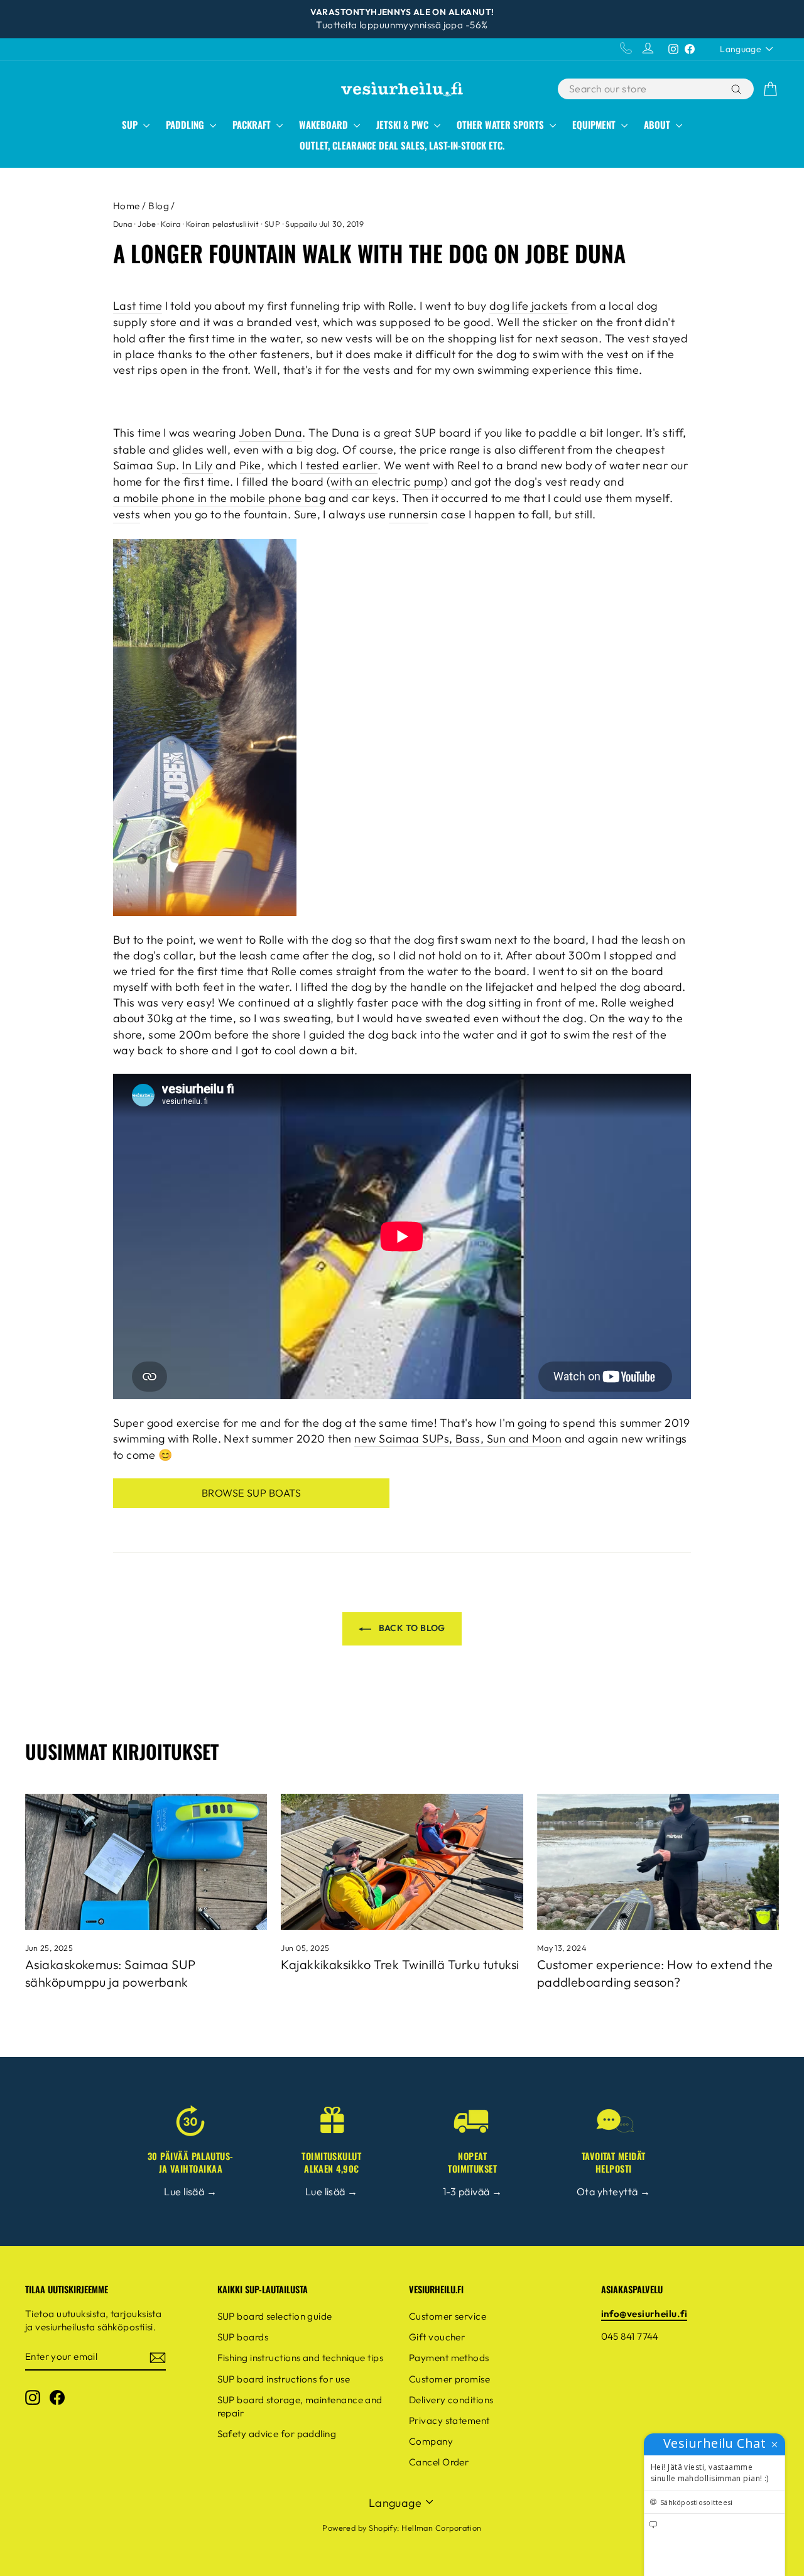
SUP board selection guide (275, 2316)
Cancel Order (439, 2462)
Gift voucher (437, 2337)
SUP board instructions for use (284, 2379)
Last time (138, 306)
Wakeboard (325, 124)
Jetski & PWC (404, 124)
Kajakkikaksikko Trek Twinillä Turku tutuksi (400, 1964)
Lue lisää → (190, 2191)
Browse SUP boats (251, 1493)
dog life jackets (529, 306)
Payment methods (449, 2358)
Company (431, 2441)
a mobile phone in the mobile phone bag (219, 498)
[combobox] (643, 89)
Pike (250, 465)
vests (127, 514)
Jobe (147, 224)
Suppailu (301, 224)
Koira (171, 224)
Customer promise (449, 2379)
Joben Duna (271, 433)
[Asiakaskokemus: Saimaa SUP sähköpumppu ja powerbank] (146, 1862)
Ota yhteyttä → (613, 2191)
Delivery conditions (451, 2400)
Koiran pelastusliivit (222, 224)
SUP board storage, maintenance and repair (300, 2406)
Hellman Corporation (442, 2528)
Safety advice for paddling (277, 2434)
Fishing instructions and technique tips (301, 2358)
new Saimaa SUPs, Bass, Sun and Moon (458, 1438)
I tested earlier (339, 465)
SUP (131, 124)
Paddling (186, 124)
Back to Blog (411, 1628)
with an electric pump (387, 482)
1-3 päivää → (472, 2191)
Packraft (253, 124)
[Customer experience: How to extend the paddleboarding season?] (658, 1862)
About (658, 124)
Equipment (595, 124)
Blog (159, 206)
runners (409, 514)
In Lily (197, 465)
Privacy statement (449, 2420)
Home (127, 206)
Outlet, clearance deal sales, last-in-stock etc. (402, 145)
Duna (123, 224)
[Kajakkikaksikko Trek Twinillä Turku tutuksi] (402, 1862)
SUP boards (243, 2337)
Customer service (448, 2316)
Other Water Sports (502, 124)
